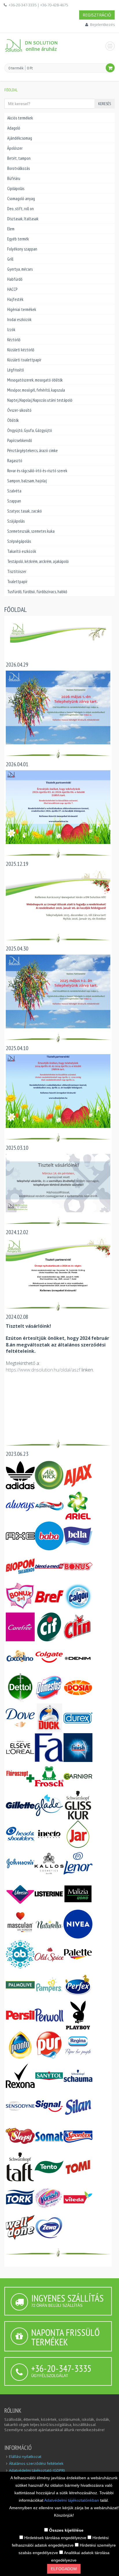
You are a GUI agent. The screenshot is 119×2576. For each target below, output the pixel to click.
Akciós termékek (20, 118)
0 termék (16, 68)
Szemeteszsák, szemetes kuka (31, 531)
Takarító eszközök (22, 551)
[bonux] (20, 1596)
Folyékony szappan (22, 249)
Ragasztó (15, 461)
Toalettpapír (17, 582)
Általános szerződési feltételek (36, 2463)
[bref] (49, 1596)
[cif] (49, 1626)
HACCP (12, 289)
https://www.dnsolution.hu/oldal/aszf (43, 1370)
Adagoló (14, 128)
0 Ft (30, 68)
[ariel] (78, 1505)
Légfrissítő (15, 370)
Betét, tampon (19, 158)
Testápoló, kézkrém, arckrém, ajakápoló (38, 561)
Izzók (11, 330)
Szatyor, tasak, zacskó (25, 511)
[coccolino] (20, 1657)
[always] (20, 1505)
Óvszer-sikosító (19, 410)
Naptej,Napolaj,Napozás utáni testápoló (40, 400)
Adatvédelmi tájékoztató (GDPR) (37, 2470)
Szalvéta (14, 491)
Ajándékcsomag (20, 138)
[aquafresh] (49, 1505)
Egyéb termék (18, 239)
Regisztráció (97, 15)
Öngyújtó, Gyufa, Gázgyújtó (30, 430)
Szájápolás (16, 521)
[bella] (78, 1535)
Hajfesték (15, 299)
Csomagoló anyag (21, 199)
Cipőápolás (16, 188)
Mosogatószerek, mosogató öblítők (35, 380)
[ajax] (78, 1475)
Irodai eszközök (19, 319)
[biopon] (20, 1566)
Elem (11, 229)
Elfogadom (64, 2569)
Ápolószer (15, 148)
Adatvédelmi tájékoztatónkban (72, 2500)
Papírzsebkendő (19, 440)
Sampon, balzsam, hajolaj (27, 481)
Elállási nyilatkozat (25, 2457)
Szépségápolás (19, 541)
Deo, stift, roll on (21, 209)
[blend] (49, 1566)
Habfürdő (15, 279)
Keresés (105, 104)
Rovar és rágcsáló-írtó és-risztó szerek (37, 471)
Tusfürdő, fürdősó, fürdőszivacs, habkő (37, 592)
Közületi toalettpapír (24, 360)
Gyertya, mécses (20, 269)
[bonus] (78, 1566)
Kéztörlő (14, 340)
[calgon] (78, 1596)
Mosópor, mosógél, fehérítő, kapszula (36, 390)
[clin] (78, 1626)
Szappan (14, 501)
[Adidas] (20, 1475)
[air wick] (49, 1475)
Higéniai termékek (22, 309)
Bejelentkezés (102, 24)
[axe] (20, 1535)
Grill (10, 259)
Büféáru (14, 178)
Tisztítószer (17, 571)
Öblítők (13, 420)
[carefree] (20, 1626)
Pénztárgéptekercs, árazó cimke (32, 450)
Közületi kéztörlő (21, 350)
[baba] (49, 1535)
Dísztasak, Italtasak (23, 219)
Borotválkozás (18, 168)
